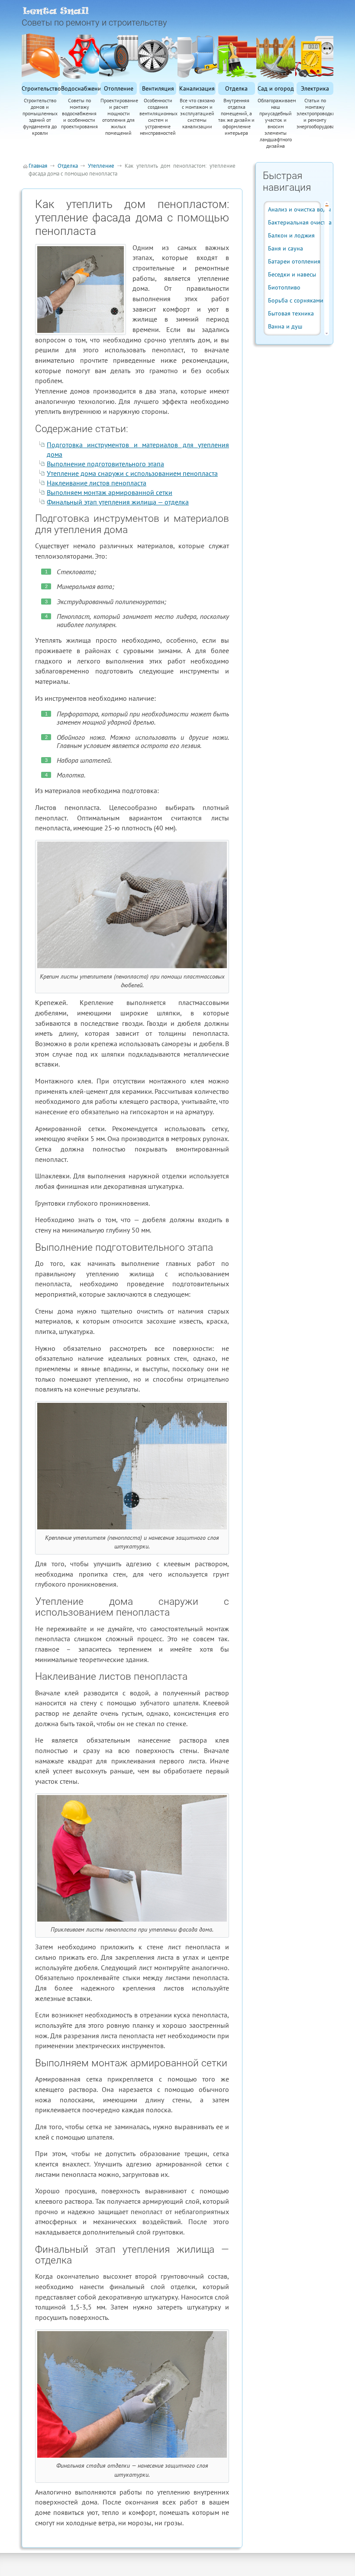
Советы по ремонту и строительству (94, 23)
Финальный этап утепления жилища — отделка (118, 502)
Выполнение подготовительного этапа (105, 464)
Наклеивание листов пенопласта (97, 483)
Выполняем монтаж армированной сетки (110, 492)
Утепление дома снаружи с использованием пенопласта (132, 473)
